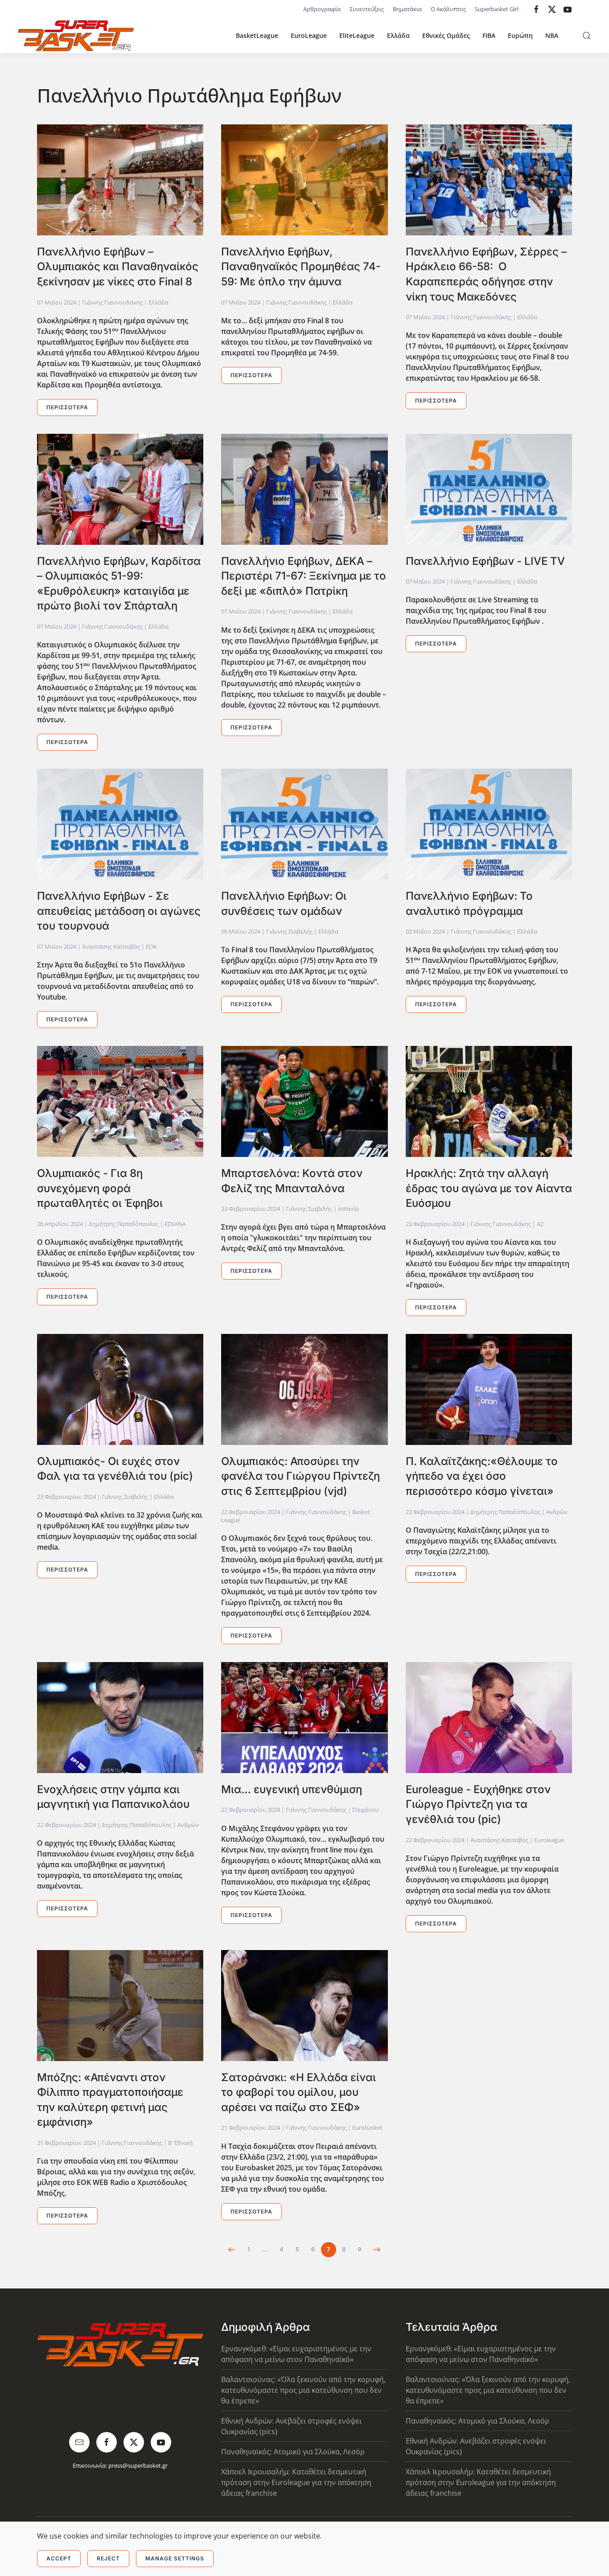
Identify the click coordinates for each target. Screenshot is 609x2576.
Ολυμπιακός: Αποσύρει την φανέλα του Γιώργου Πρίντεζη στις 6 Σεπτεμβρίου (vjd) (300, 1476)
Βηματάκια (407, 9)
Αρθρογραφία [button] (322, 9)
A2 (540, 1224)
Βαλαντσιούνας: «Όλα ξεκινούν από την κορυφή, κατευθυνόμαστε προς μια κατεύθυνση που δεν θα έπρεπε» (303, 2390)
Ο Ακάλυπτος (448, 9)
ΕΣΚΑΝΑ (175, 1224)
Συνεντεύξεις (367, 9)
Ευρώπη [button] (520, 35)
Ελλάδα (158, 302)
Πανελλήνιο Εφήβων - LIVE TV (485, 561)
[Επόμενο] (377, 2250)
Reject (108, 2558)
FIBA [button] (489, 35)
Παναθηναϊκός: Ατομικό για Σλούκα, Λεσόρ (293, 2452)
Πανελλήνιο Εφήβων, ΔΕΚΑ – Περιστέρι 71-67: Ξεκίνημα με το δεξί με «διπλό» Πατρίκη (304, 576)
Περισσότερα (67, 407)
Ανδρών (557, 1512)
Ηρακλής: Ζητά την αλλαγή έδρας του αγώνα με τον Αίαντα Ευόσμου (489, 1188)
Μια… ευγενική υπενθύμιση (292, 1789)
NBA (552, 35)
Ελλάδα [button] (398, 35)
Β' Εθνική (180, 2143)
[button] (587, 36)
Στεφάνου (365, 1810)
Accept (59, 2558)
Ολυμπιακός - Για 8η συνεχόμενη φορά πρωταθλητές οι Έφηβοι (100, 1188)
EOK (151, 946)
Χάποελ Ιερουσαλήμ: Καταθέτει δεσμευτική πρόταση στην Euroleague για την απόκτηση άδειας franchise (296, 2482)
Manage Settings (175, 2558)
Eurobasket (367, 2127)
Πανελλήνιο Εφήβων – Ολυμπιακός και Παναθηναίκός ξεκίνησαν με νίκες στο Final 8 (118, 267)
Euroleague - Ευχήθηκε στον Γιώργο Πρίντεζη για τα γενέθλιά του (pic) (478, 1804)
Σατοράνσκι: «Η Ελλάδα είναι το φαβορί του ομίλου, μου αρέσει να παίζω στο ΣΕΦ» (298, 2092)
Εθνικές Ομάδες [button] (446, 35)
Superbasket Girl (497, 9)
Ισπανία (348, 1209)
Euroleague (549, 1840)
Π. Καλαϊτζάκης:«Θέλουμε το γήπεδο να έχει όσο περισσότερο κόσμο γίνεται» (482, 1476)
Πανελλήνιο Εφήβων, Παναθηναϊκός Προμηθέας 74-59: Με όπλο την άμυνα (301, 267)
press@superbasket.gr (138, 2465)
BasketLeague (257, 35)
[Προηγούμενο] (232, 2250)
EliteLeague (357, 35)
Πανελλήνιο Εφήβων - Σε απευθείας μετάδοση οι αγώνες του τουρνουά (119, 911)
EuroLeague (309, 35)
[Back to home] (76, 36)
